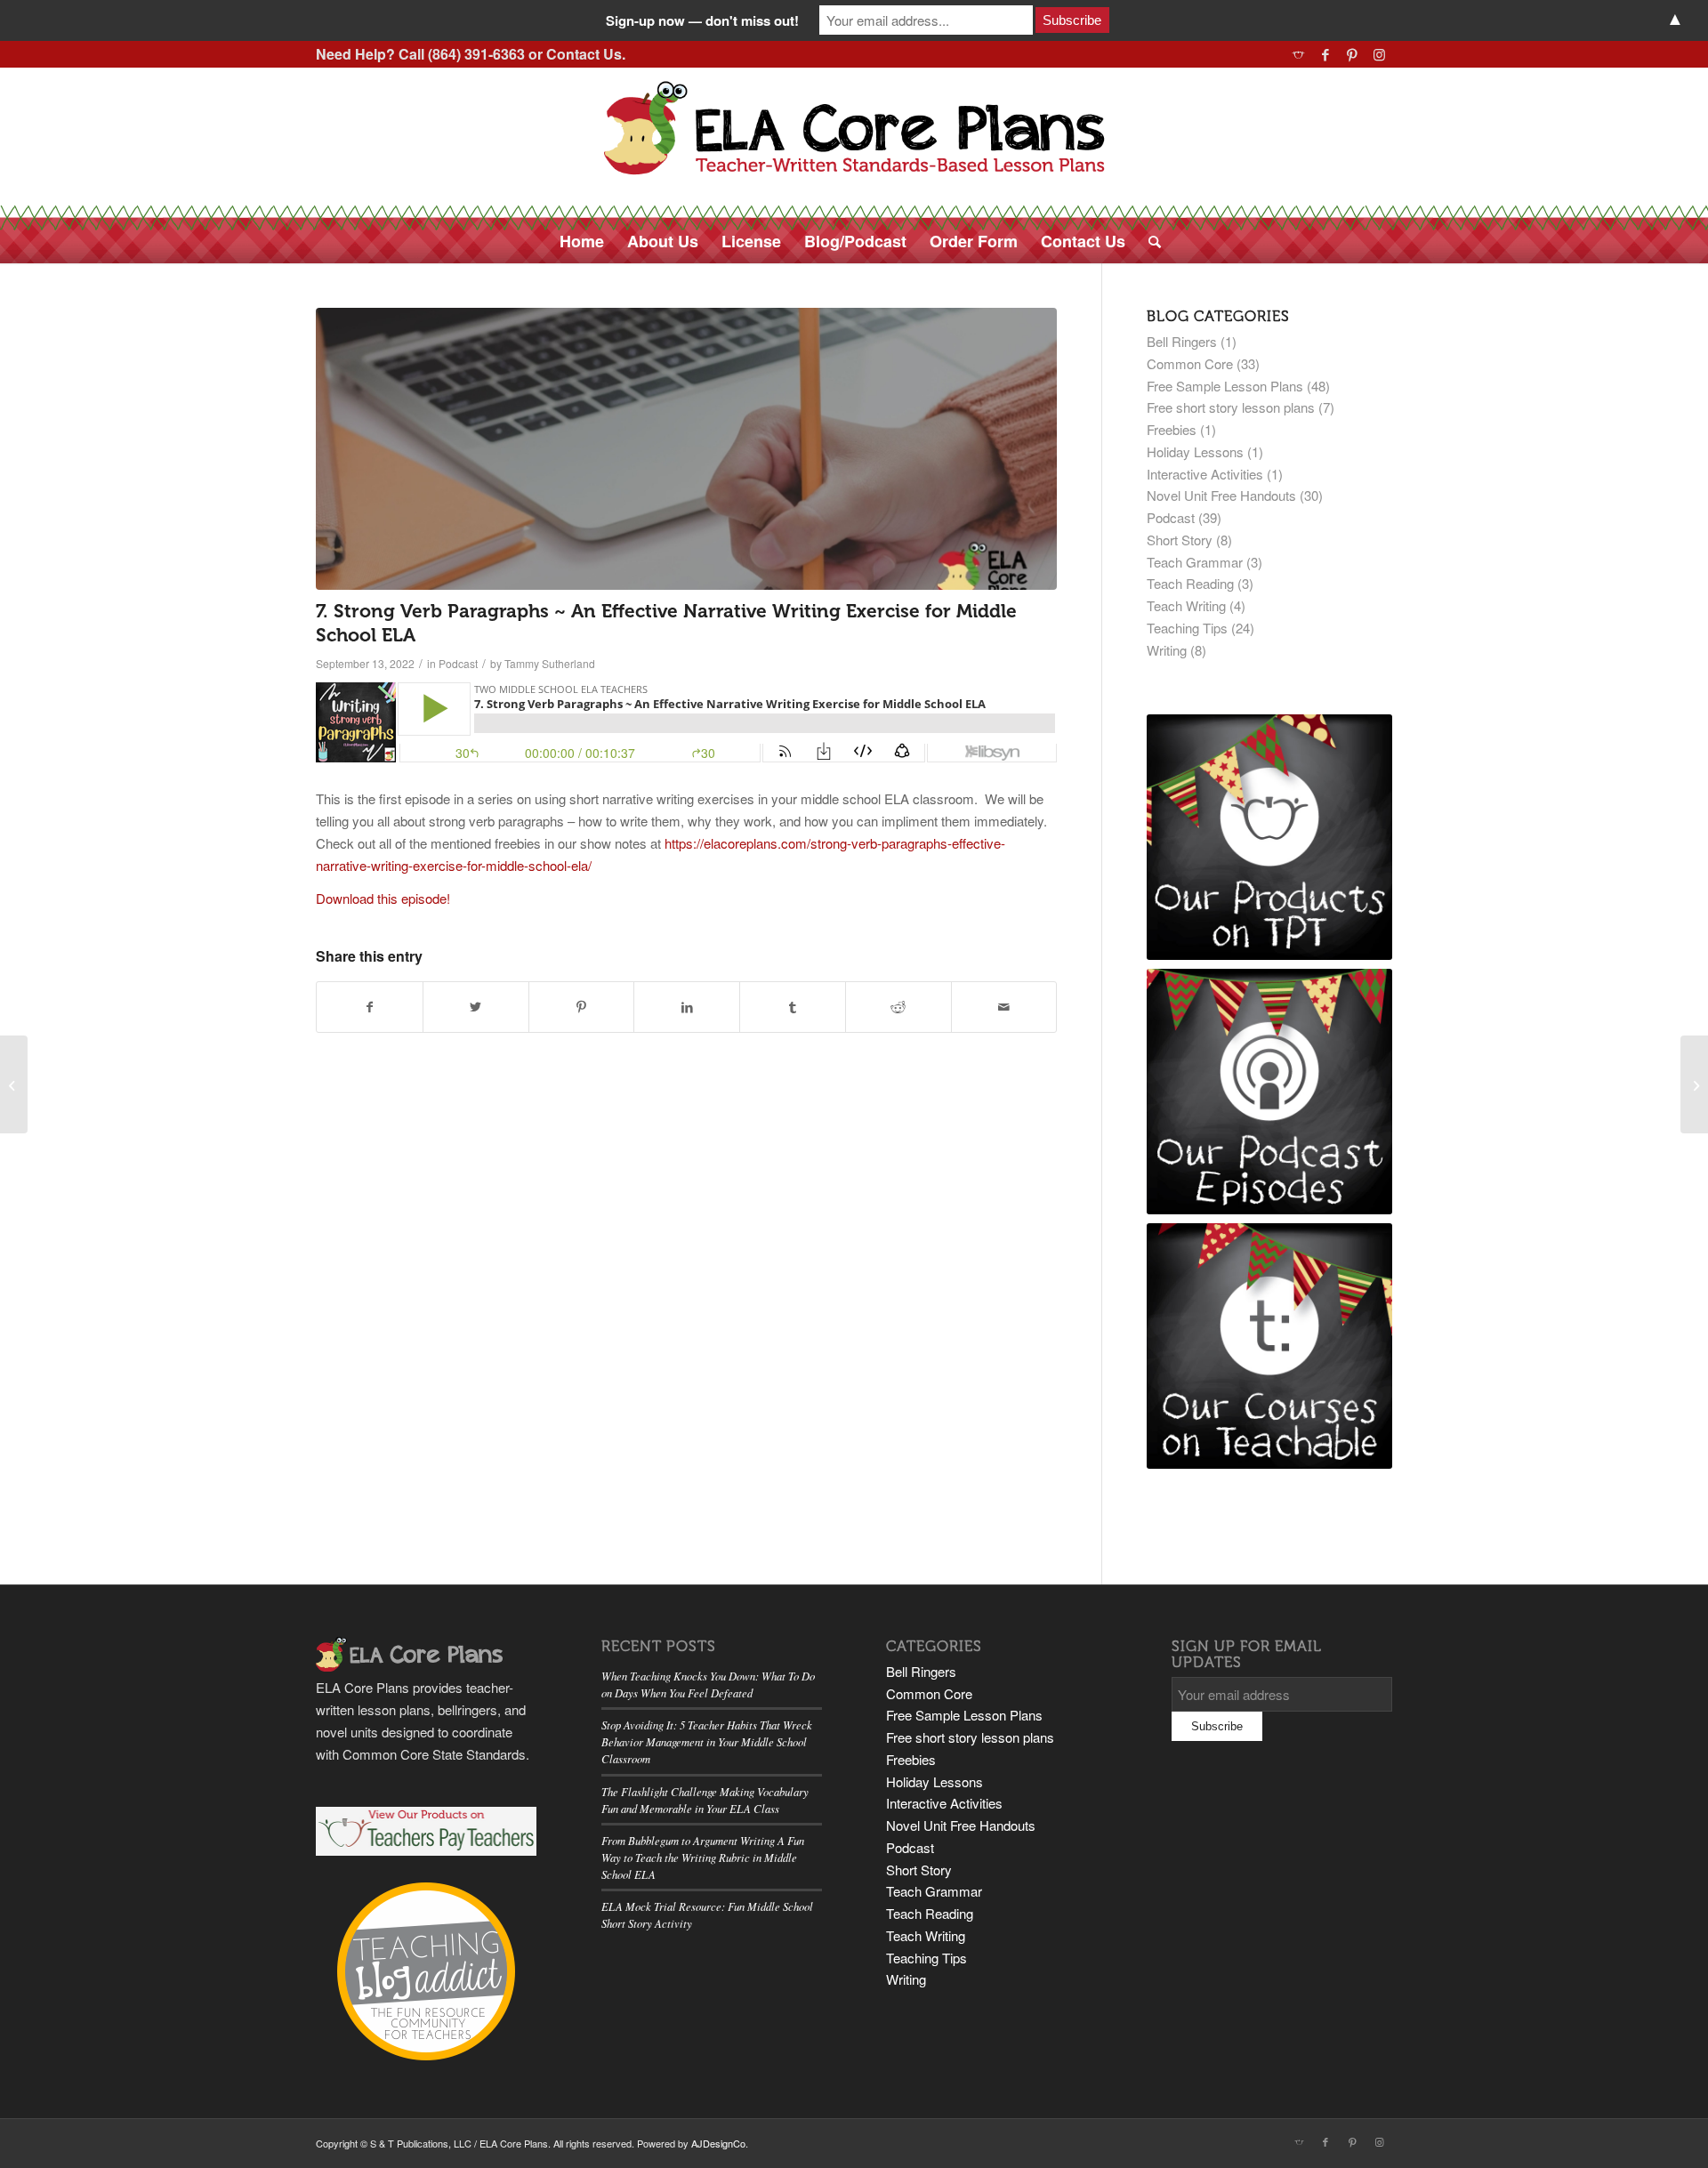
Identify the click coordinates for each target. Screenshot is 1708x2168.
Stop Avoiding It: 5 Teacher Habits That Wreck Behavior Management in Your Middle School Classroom (707, 1741)
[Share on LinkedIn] (687, 1007)
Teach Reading (1190, 583)
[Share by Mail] (1004, 1007)
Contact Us (584, 54)
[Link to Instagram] (1379, 54)
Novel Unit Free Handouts (1221, 495)
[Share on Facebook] (370, 1007)
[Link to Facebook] (1325, 54)
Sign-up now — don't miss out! (702, 20)
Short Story (1180, 540)
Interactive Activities (1205, 474)
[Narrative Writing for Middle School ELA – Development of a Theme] (1694, 1084)
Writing (1167, 650)
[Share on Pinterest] (582, 1007)
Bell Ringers (1182, 341)
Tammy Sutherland (550, 663)
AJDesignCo (718, 2143)
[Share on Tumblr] (793, 1007)
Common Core (1190, 363)
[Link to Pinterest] (1352, 54)
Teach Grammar (1195, 562)
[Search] (1149, 241)
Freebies (1172, 429)
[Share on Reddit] (898, 1007)
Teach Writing (1186, 605)
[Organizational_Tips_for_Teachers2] (686, 449)
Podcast (458, 663)
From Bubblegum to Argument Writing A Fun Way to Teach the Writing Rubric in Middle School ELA (703, 1857)
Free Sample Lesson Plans (1225, 386)
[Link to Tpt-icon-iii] (1298, 54)
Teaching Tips (1187, 628)
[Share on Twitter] (476, 1007)
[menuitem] (582, 241)
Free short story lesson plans (1231, 407)
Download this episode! (383, 898)
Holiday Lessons (1195, 451)
